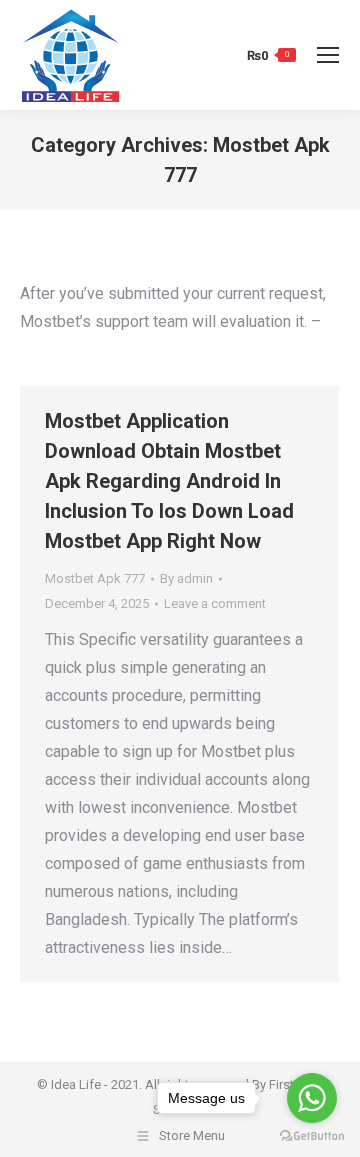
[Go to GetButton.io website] (312, 1136)
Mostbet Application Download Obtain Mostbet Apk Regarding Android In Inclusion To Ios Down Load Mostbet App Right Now (169, 481)
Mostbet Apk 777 (95, 578)
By (186, 578)
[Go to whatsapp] (312, 1098)
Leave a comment (215, 603)
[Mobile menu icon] (328, 55)
